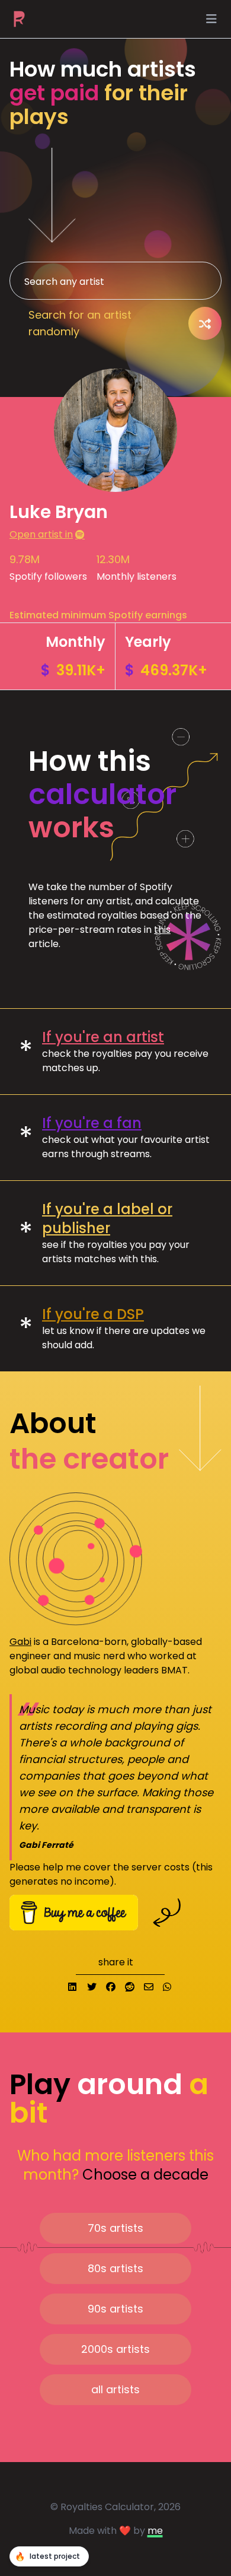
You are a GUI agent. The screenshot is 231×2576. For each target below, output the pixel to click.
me (155, 2531)
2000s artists (115, 2349)
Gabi (20, 1642)
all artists (115, 2389)
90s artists (115, 2309)
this (162, 930)
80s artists (115, 2268)
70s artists (115, 2228)
